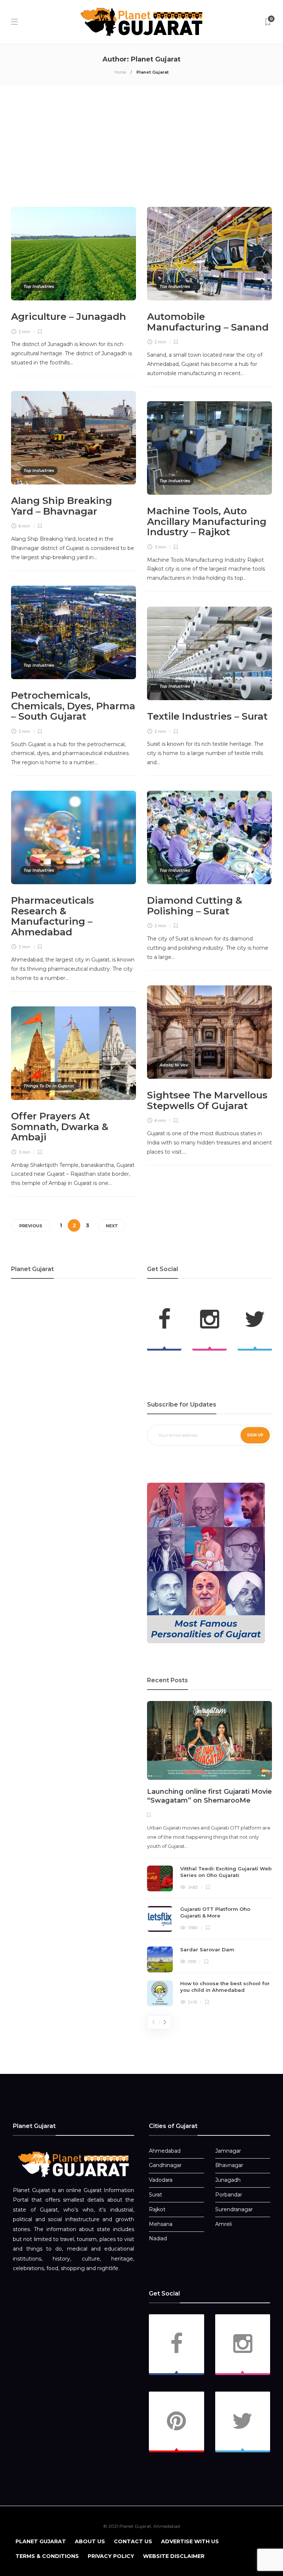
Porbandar (229, 2195)
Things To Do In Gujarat (49, 1086)
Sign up (255, 1435)
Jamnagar (228, 2151)
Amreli (223, 2224)
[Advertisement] (141, 146)
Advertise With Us (190, 2541)
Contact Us (133, 2541)
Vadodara (161, 2180)
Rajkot (157, 2209)
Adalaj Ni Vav (174, 1065)
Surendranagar (234, 2209)
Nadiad (158, 2238)
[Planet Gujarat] (74, 2164)
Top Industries (39, 286)
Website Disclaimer (174, 2556)
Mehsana (161, 2224)
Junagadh (228, 2180)
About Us (90, 2541)
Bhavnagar (229, 2165)
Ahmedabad (165, 2151)
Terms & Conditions (47, 2556)
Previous (31, 1226)
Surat (156, 2195)
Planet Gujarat (41, 2541)
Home (120, 72)
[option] (209, 1854)
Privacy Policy (111, 2556)
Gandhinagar (165, 2165)
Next (112, 1226)
